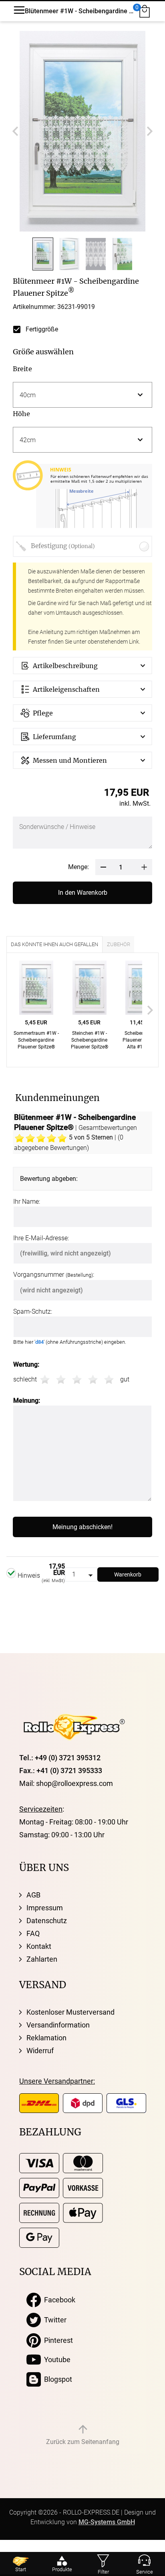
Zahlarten (42, 1959)
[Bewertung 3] (77, 1379)
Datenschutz (47, 1921)
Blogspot (56, 2379)
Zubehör (119, 944)
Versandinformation (58, 2025)
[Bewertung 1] (45, 1379)
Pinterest (57, 2340)
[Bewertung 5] (109, 1379)
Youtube (56, 2360)
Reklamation (46, 2038)
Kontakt (39, 1946)
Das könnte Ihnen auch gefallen (54, 944)
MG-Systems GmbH (107, 2522)
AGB (33, 1895)
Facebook (58, 2300)
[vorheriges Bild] (15, 131)
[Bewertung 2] (61, 1379)
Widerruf (40, 2051)
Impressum (45, 1908)
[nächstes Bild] (150, 131)
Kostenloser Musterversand (70, 2012)
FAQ (33, 1933)
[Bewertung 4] (93, 1379)
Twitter (54, 2320)
